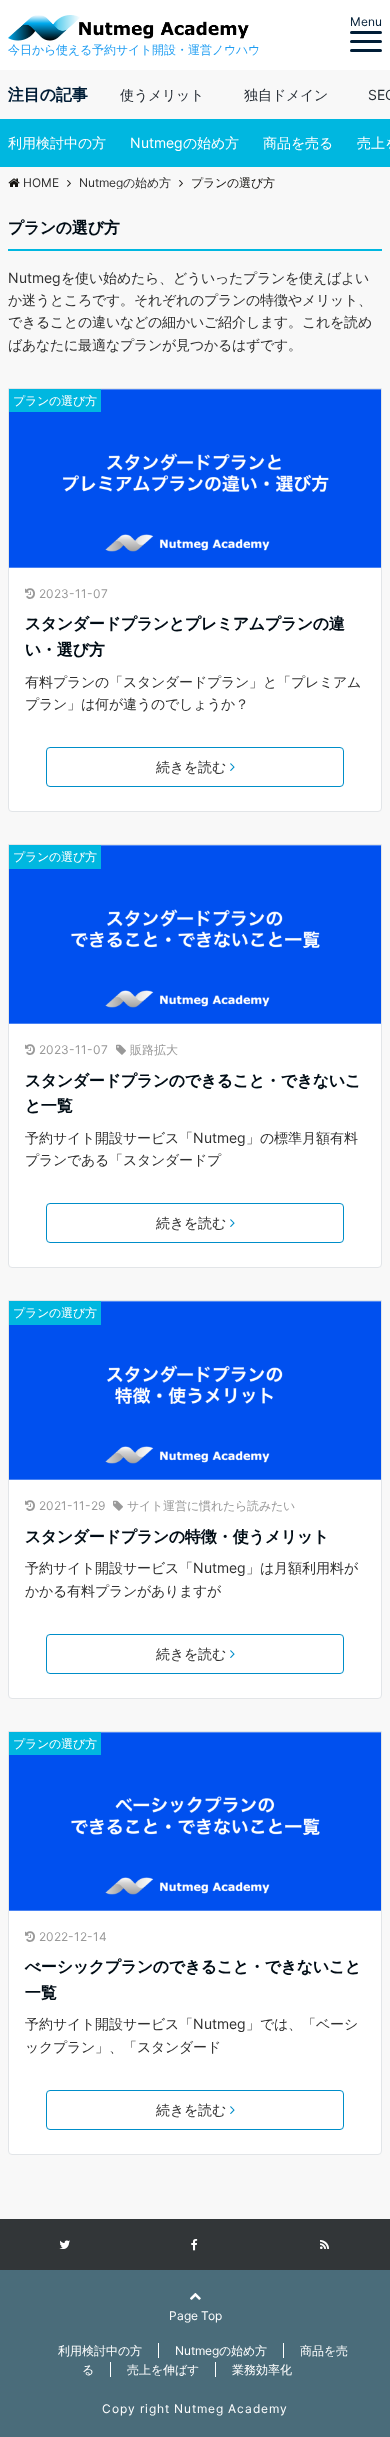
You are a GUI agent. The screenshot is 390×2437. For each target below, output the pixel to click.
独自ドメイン (286, 94)
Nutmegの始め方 (184, 142)
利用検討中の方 (57, 142)
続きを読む (191, 766)
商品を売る (298, 142)
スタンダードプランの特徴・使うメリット (177, 1536)
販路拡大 (154, 1049)
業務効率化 (262, 2369)
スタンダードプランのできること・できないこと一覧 (193, 1093)
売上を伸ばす (163, 2369)
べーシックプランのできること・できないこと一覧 (193, 1979)
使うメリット (162, 94)
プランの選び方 (55, 400)
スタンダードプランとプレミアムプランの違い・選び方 (185, 636)
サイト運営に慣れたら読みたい (211, 1505)
